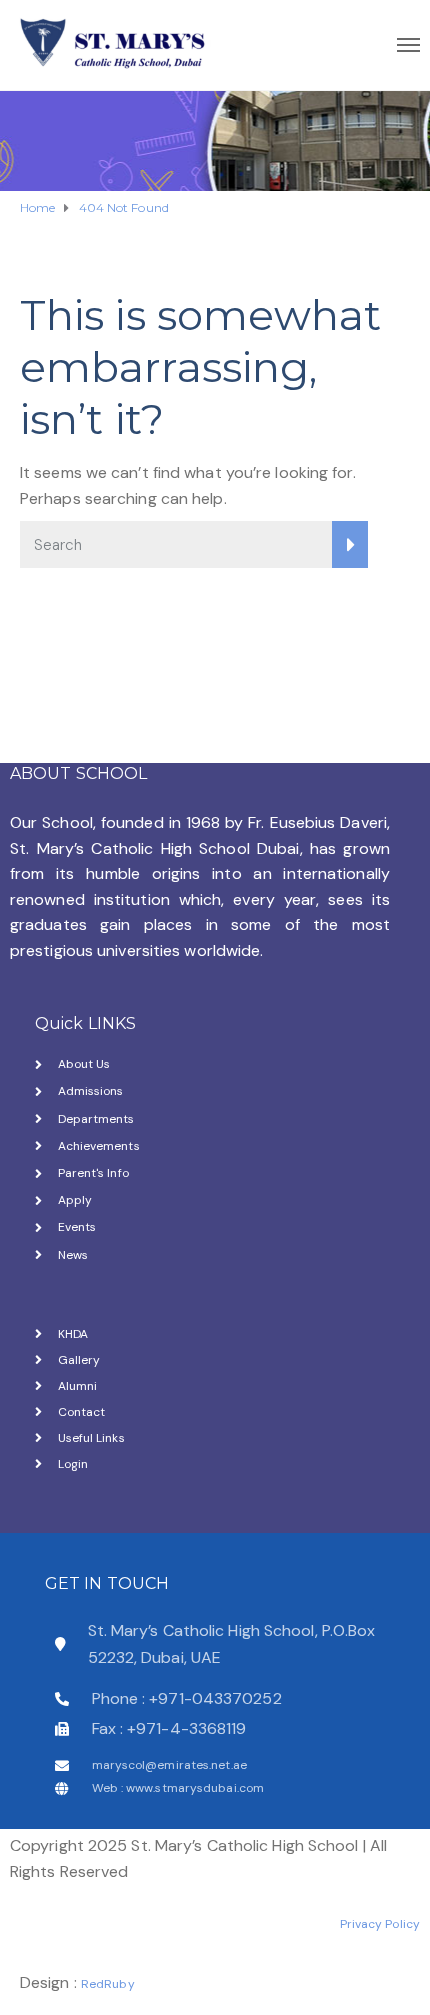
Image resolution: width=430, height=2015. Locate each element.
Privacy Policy (380, 1924)
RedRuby (108, 1984)
